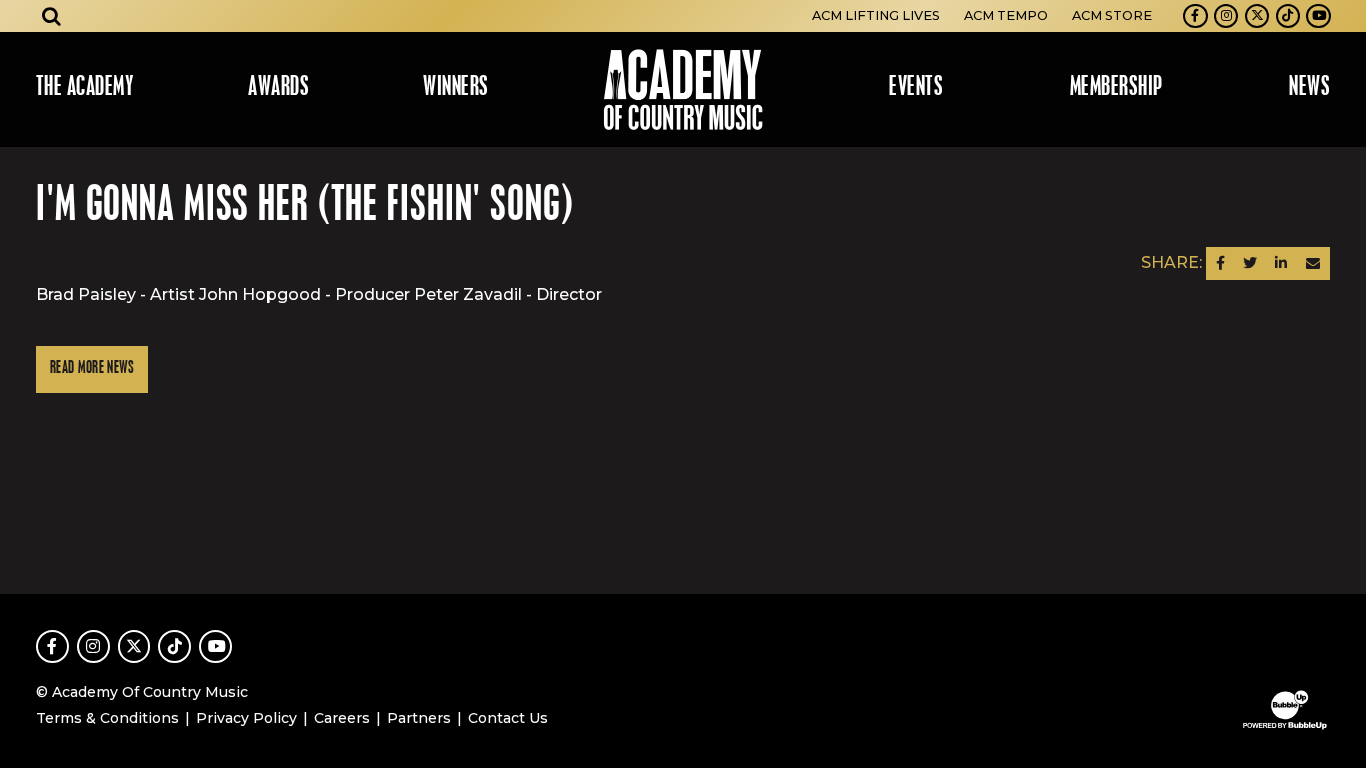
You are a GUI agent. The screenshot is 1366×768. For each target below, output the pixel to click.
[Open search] (52, 16)
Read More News (92, 368)
